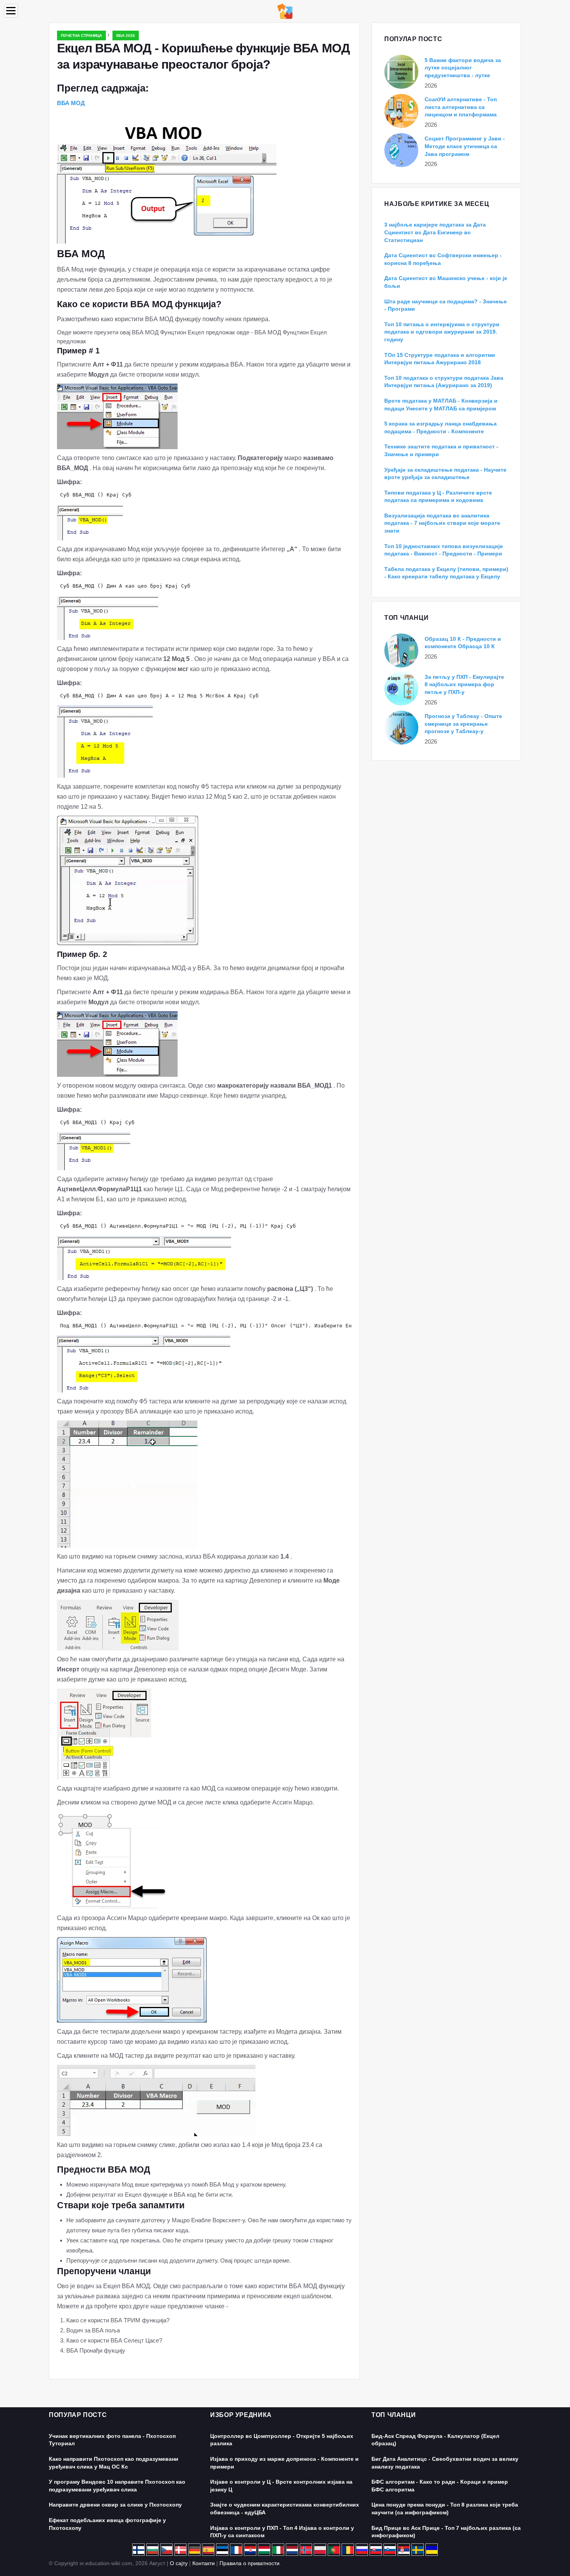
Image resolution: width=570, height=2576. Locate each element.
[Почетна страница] (285, 11)
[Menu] (11, 11)
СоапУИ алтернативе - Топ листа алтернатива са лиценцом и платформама (461, 107)
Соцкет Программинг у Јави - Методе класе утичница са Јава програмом (465, 146)
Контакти (204, 2563)
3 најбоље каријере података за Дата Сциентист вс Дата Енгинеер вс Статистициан (435, 232)
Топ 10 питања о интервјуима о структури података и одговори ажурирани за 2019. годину (442, 332)
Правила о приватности (250, 2563)
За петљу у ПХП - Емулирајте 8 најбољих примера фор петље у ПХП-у (464, 684)
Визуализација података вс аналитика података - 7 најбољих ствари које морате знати (442, 523)
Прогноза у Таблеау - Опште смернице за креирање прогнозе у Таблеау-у (463, 724)
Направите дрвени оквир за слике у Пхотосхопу (115, 2505)
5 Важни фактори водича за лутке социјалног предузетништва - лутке (463, 68)
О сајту (179, 2563)
